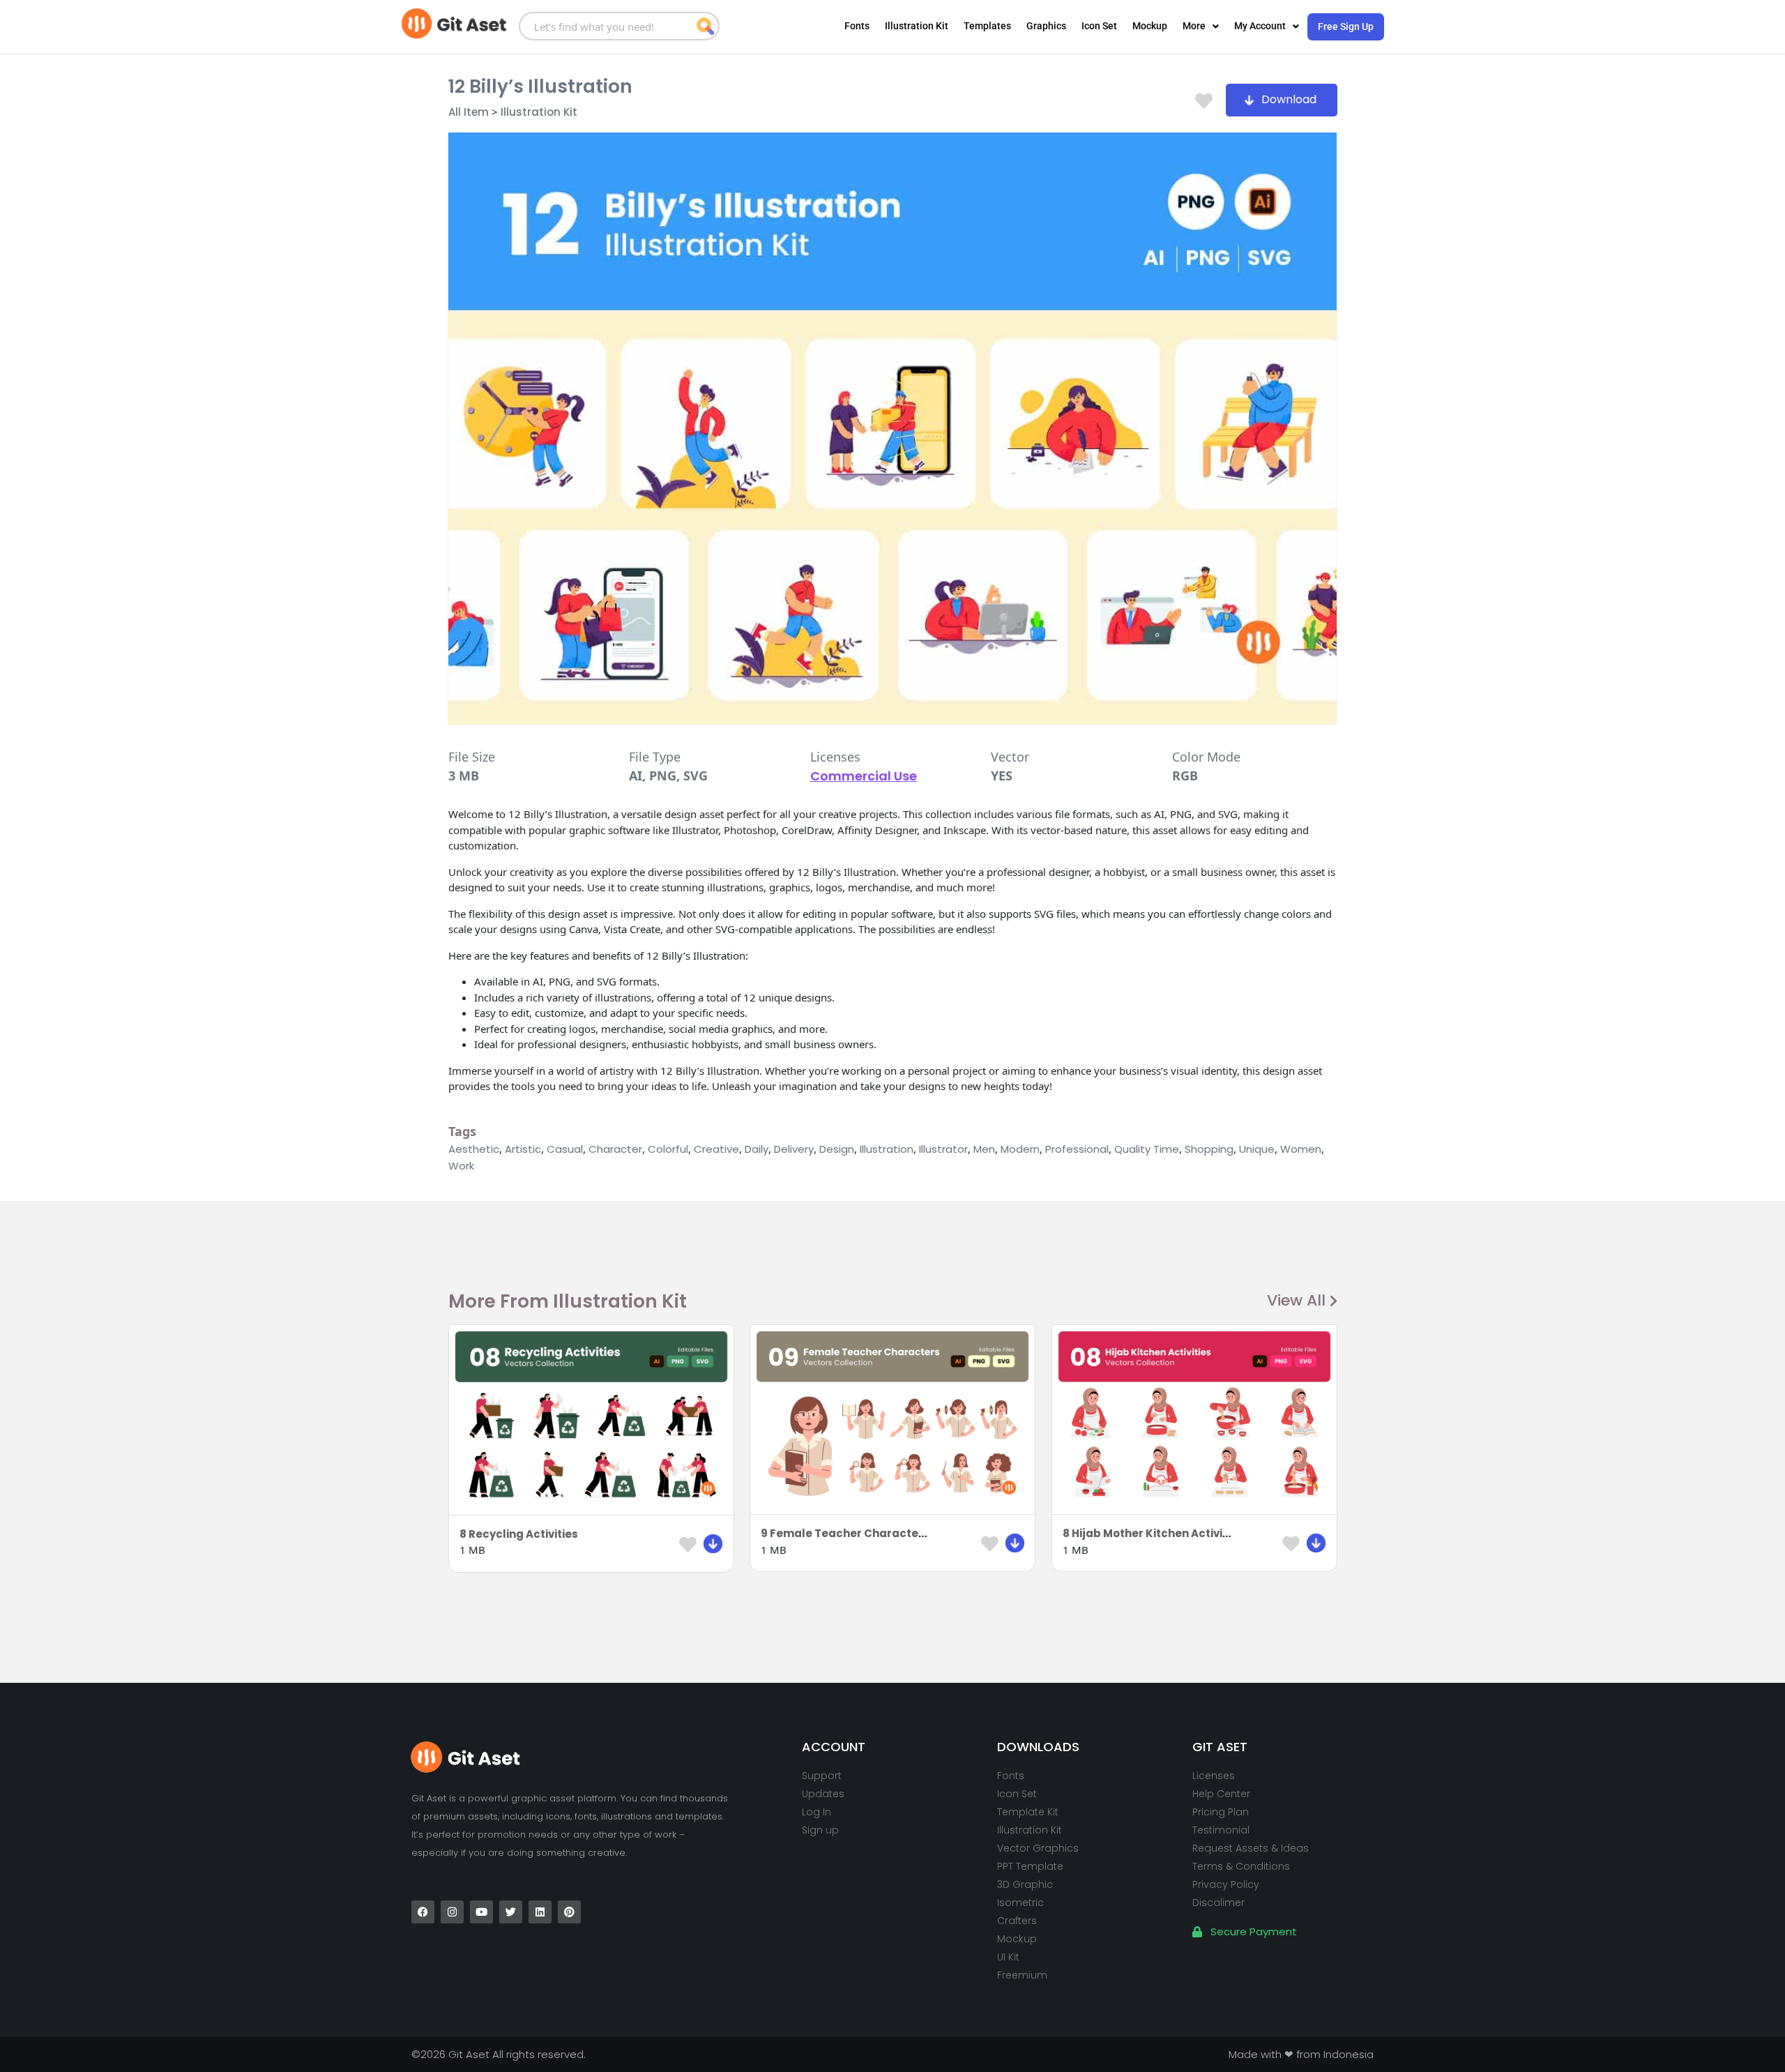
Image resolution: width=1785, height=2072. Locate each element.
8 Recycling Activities (519, 1534)
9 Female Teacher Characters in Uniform (875, 1533)
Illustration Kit (917, 26)
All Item (469, 112)
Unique (1257, 1149)
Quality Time (1147, 1149)
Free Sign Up (1346, 27)
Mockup (1150, 26)
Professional (1077, 1149)
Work (461, 1166)
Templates (987, 26)
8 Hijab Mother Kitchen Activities (1153, 1533)
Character (615, 1149)
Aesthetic (474, 1149)
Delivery (794, 1149)
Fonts (857, 26)
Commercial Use (864, 776)
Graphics (1046, 26)
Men (984, 1149)
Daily (757, 1149)
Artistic (523, 1149)
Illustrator (943, 1149)
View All (1296, 1300)
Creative (716, 1149)
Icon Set (1099, 26)
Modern (1020, 1149)
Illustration (887, 1149)
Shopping (1209, 1149)
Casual (565, 1149)
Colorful (668, 1149)
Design (837, 1149)
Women (1301, 1149)
